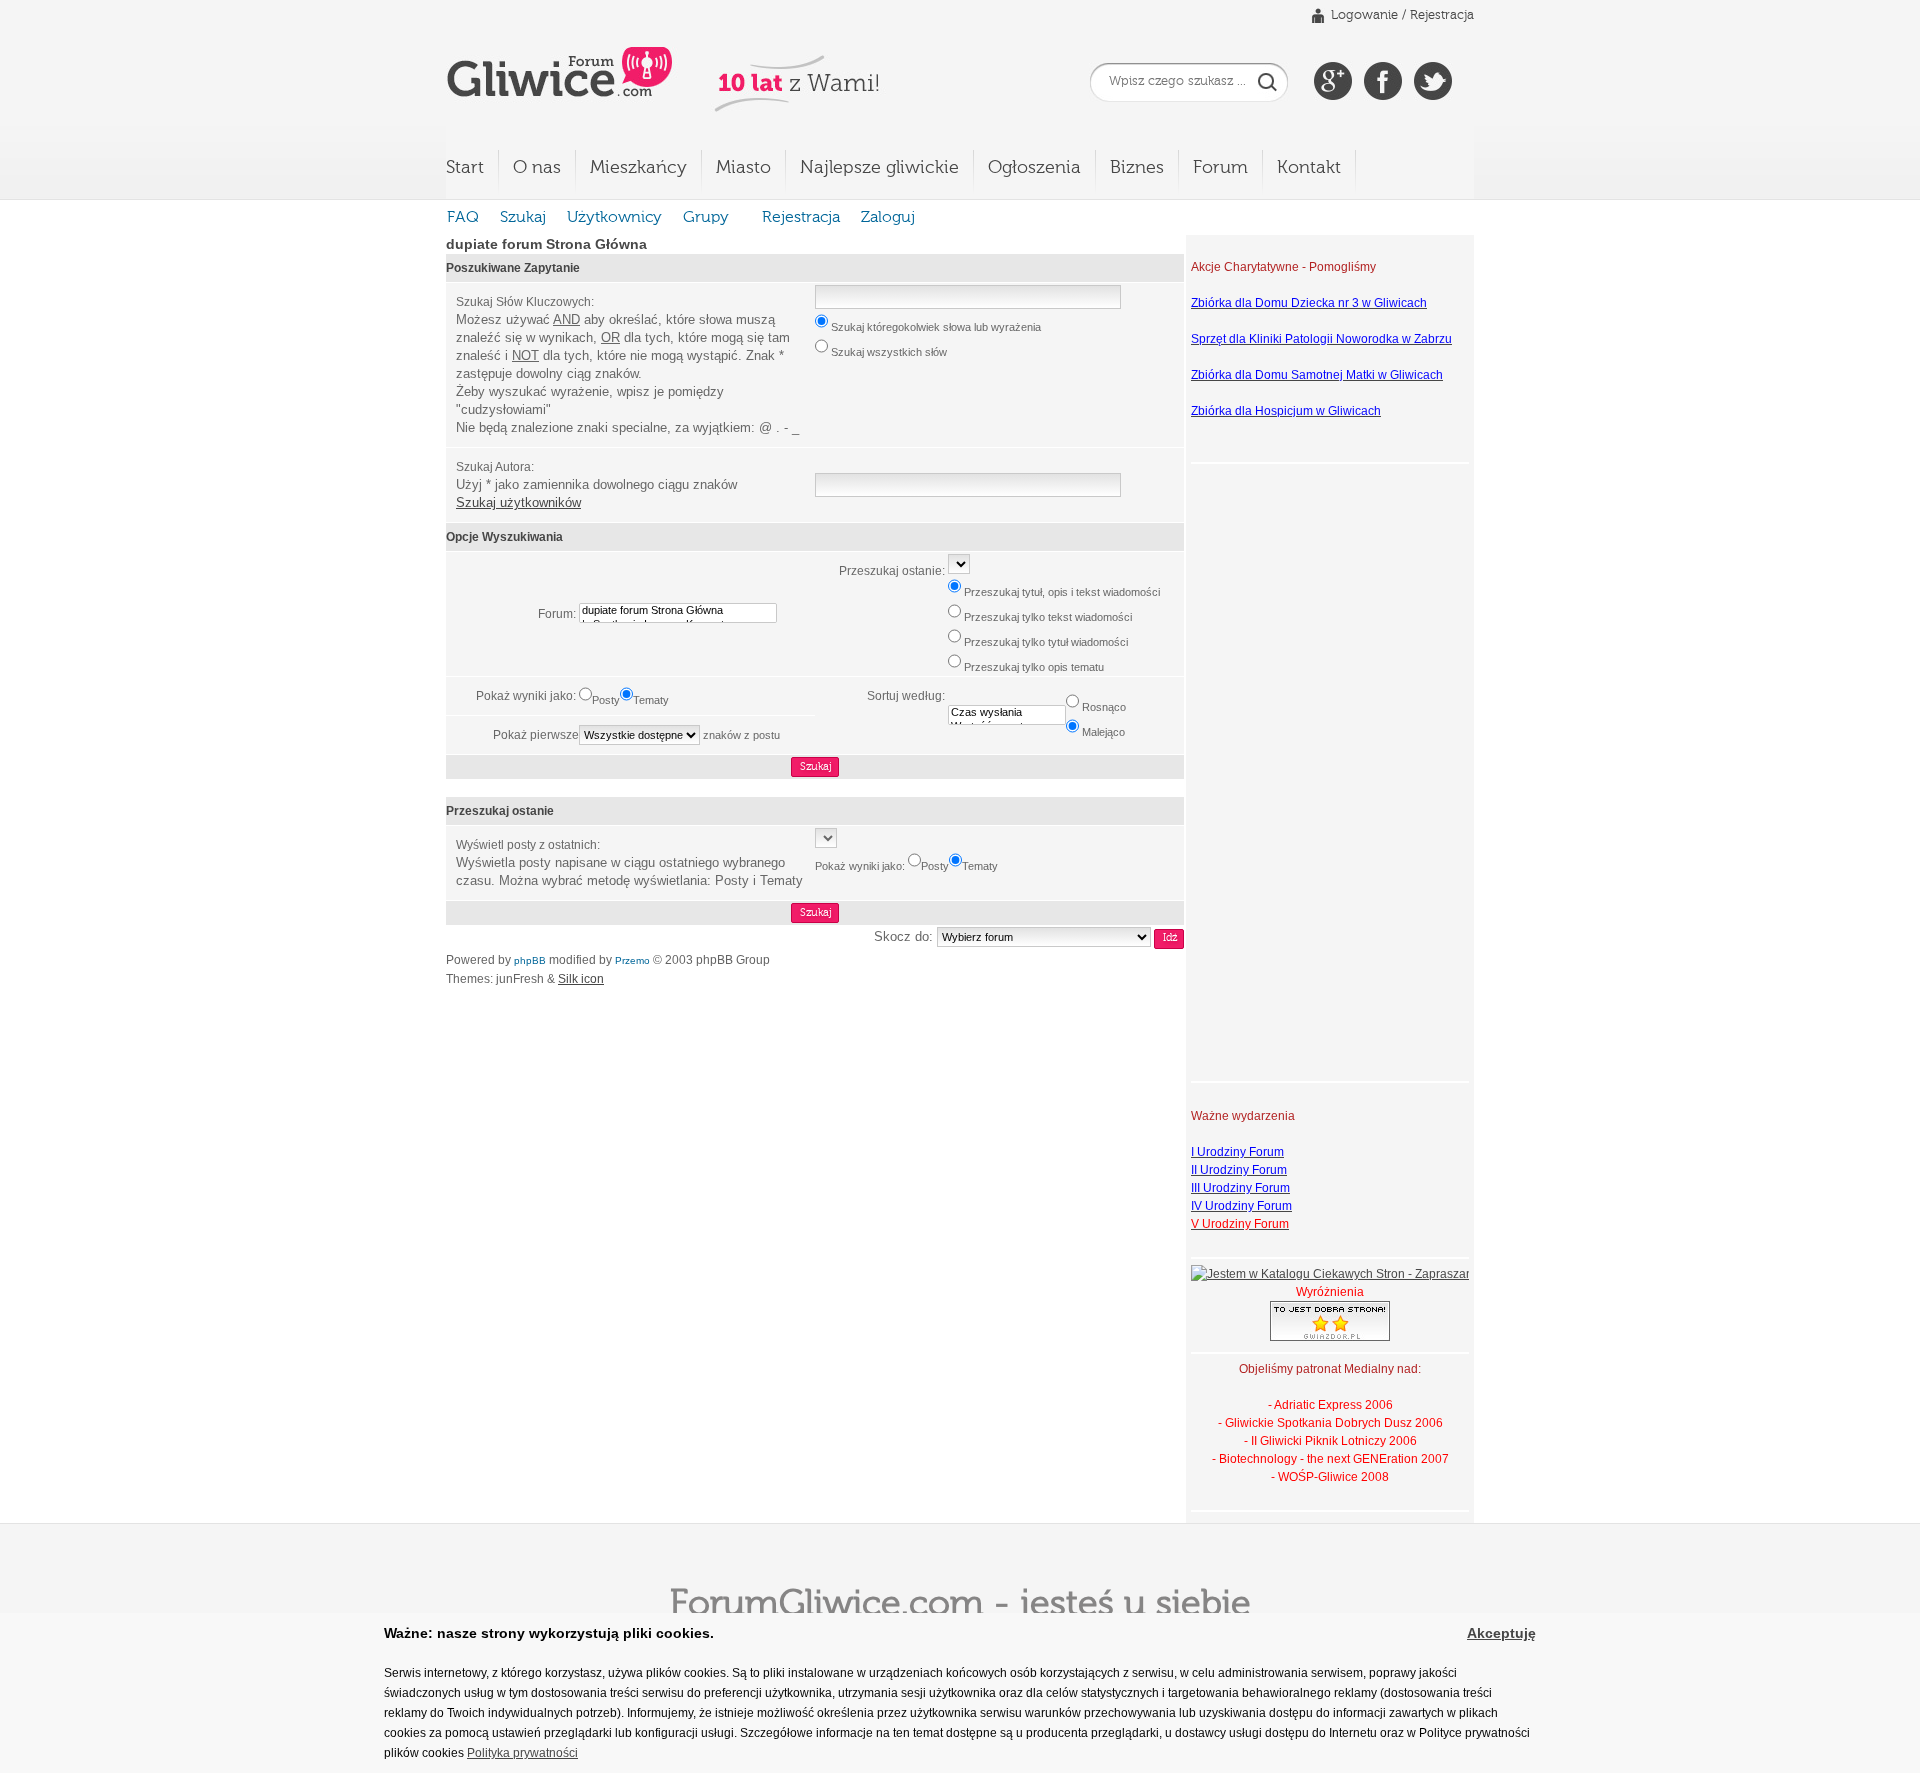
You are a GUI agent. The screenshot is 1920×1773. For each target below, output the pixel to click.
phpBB (530, 960)
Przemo (632, 960)
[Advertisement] (1271, 770)
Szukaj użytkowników (518, 502)
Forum (1220, 168)
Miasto (743, 168)
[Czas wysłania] (1007, 713)
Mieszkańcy (638, 168)
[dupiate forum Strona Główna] (678, 611)
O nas (537, 168)
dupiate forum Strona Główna (546, 244)
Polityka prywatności (522, 1753)
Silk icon (581, 979)
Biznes (1137, 168)
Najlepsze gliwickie (879, 168)
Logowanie (1364, 15)
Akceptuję (1501, 1633)
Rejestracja (1442, 15)
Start (465, 168)
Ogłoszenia (1034, 168)
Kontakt (1309, 168)
